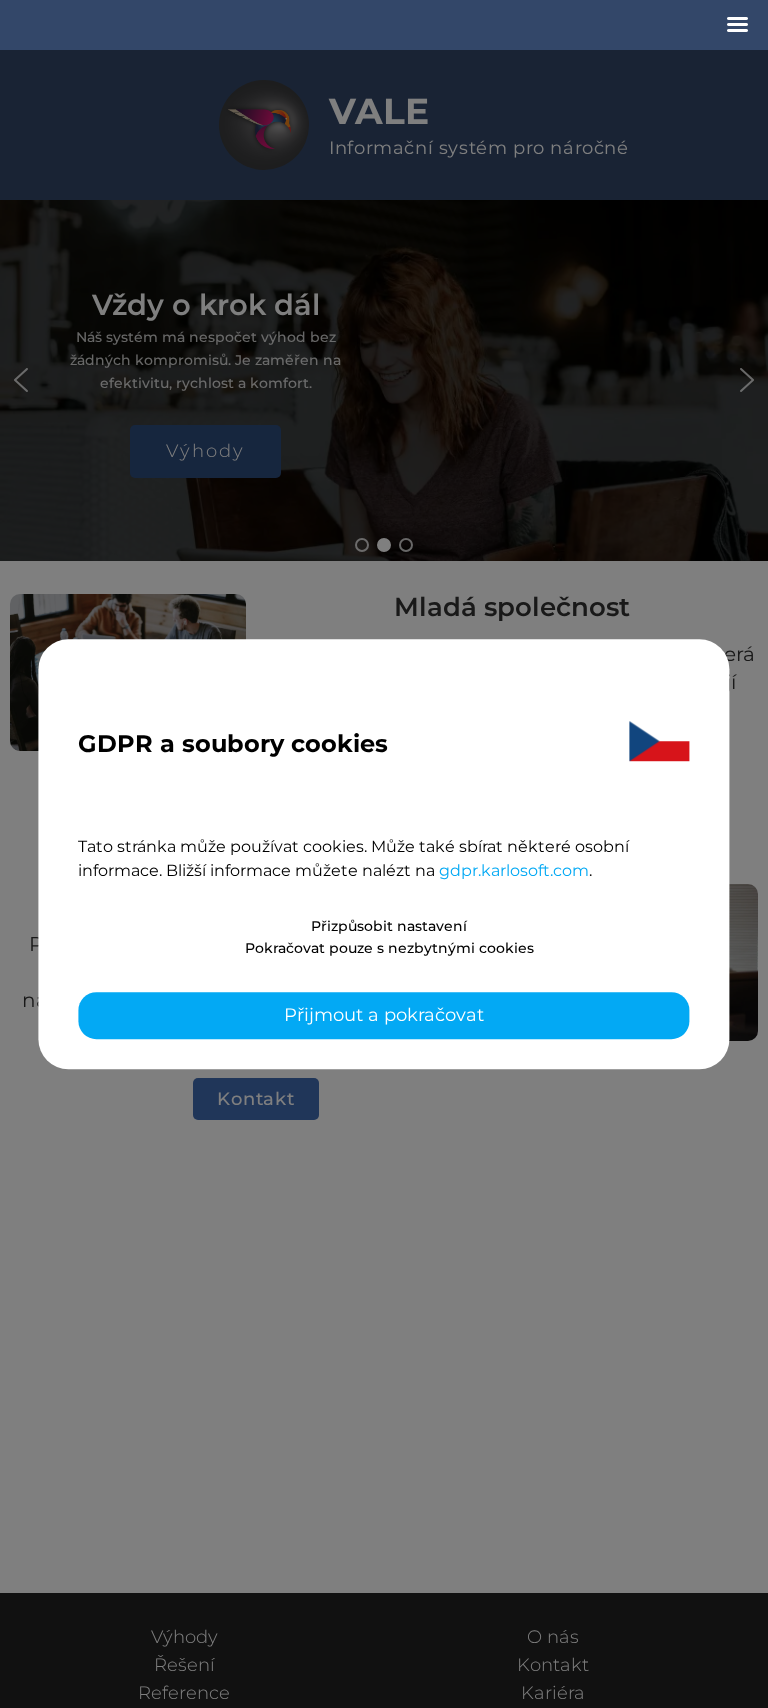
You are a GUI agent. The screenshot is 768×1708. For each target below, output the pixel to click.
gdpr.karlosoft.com (514, 870)
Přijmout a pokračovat (384, 1014)
